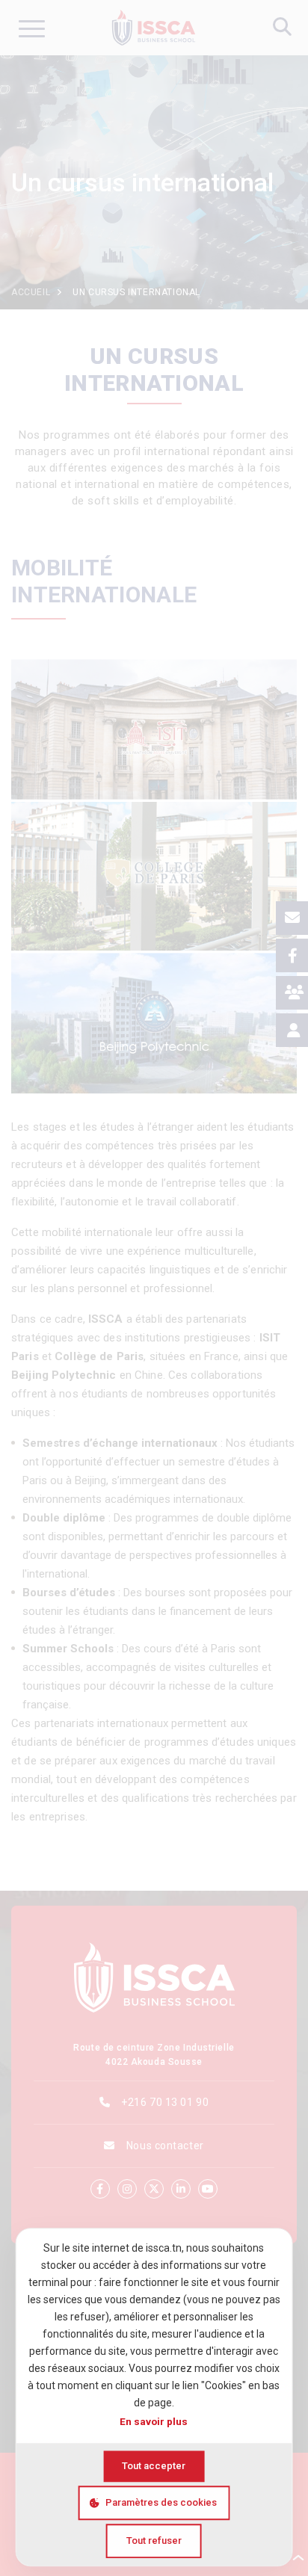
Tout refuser (154, 2541)
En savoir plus (154, 2421)
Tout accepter (154, 2466)
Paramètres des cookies (161, 2502)
